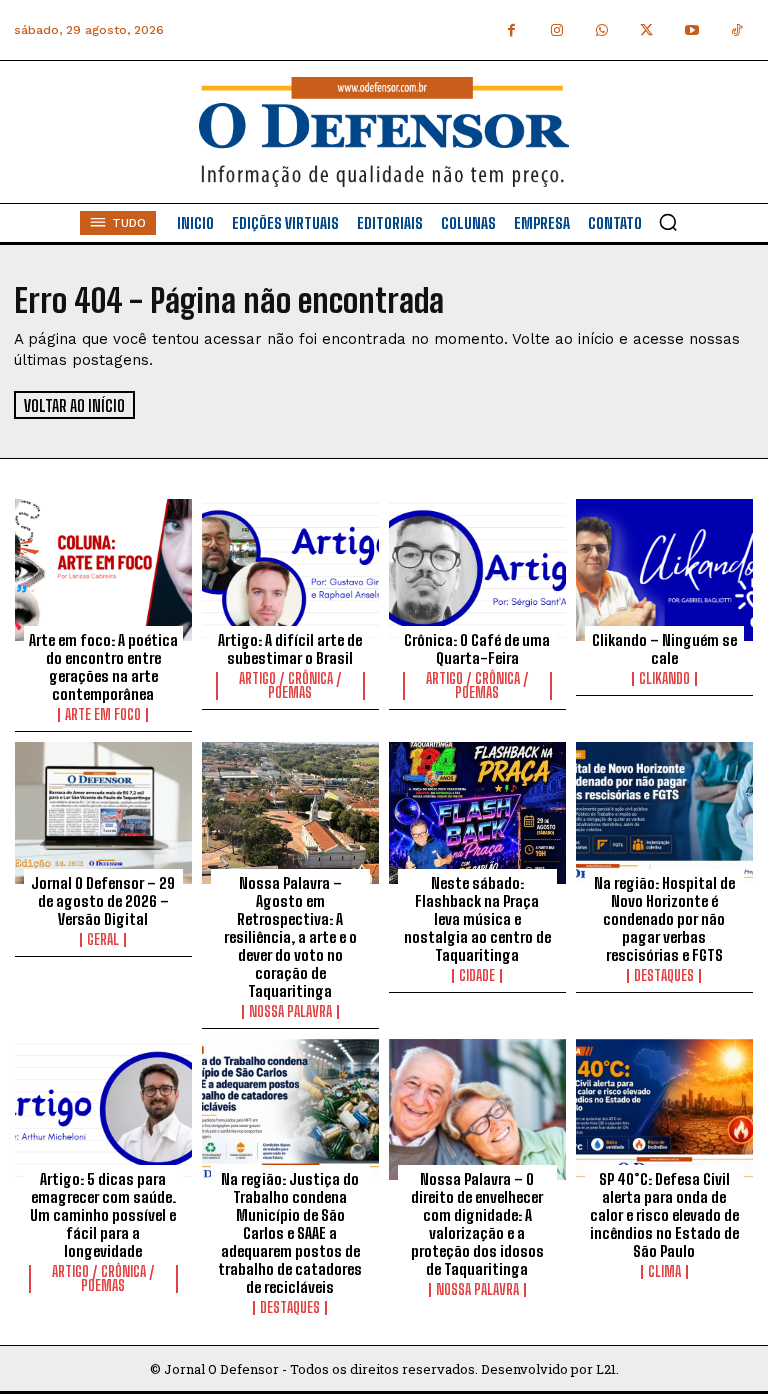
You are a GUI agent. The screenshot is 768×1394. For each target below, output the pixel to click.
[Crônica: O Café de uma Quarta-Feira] (477, 570)
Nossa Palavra (290, 1012)
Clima (664, 1272)
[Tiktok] (736, 30)
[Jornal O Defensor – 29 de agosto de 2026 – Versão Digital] (103, 813)
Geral (103, 940)
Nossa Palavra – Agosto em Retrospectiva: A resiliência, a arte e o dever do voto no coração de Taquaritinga (290, 937)
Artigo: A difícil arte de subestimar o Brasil (290, 649)
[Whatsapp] (601, 30)
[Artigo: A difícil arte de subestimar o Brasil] (290, 570)
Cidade (477, 976)
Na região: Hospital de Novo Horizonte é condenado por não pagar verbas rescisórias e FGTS (664, 919)
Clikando (664, 679)
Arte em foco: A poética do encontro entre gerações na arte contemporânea (103, 667)
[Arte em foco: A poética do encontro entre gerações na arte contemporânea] (103, 570)
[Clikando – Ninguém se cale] (664, 570)
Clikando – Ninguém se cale (664, 649)
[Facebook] (511, 30)
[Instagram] (556, 30)
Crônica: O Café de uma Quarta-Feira (477, 649)
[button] (668, 222)
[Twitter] (646, 30)
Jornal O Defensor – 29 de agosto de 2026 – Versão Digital (103, 901)
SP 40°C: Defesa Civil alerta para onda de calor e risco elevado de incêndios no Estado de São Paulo (664, 1215)
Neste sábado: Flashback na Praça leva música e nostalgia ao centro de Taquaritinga (477, 919)
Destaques (664, 976)
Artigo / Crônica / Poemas (290, 686)
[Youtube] (691, 30)
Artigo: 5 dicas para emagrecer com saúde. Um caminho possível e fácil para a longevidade (103, 1215)
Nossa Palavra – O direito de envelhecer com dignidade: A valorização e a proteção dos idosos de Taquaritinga (477, 1224)
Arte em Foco (103, 715)
